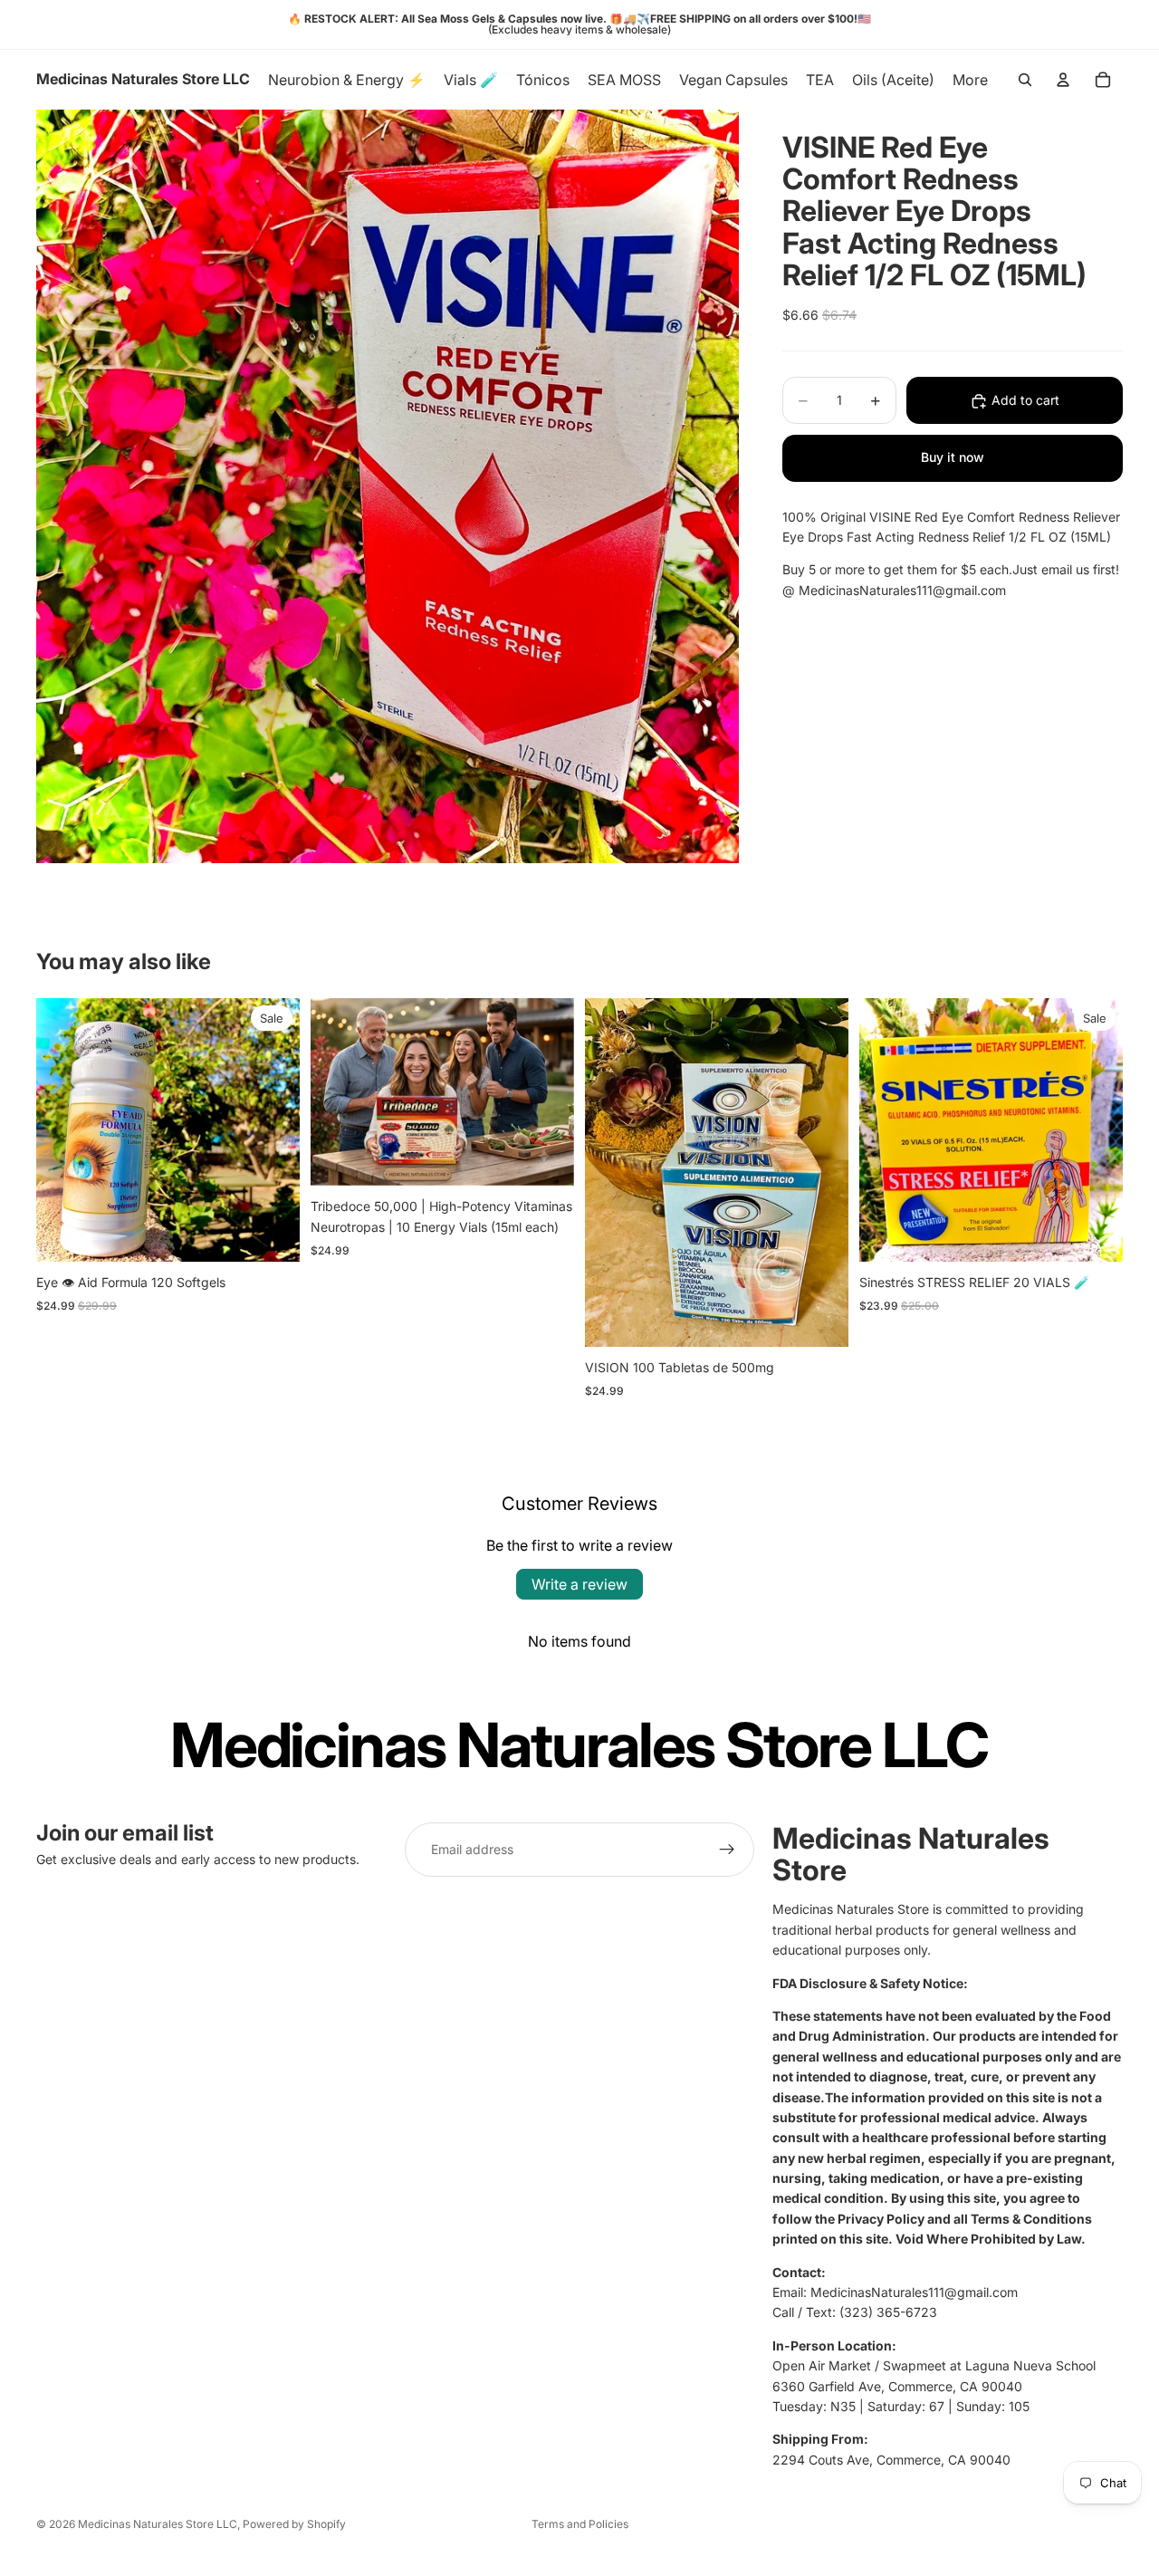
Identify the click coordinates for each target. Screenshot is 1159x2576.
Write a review (579, 1584)
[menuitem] (970, 80)
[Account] (1063, 80)
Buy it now (953, 458)
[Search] (1025, 80)
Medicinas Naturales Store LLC (158, 2524)
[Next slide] (547, 1091)
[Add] (272, 1234)
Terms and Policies (580, 2524)
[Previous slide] (338, 1091)
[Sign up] (727, 1850)
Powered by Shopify (294, 2524)
